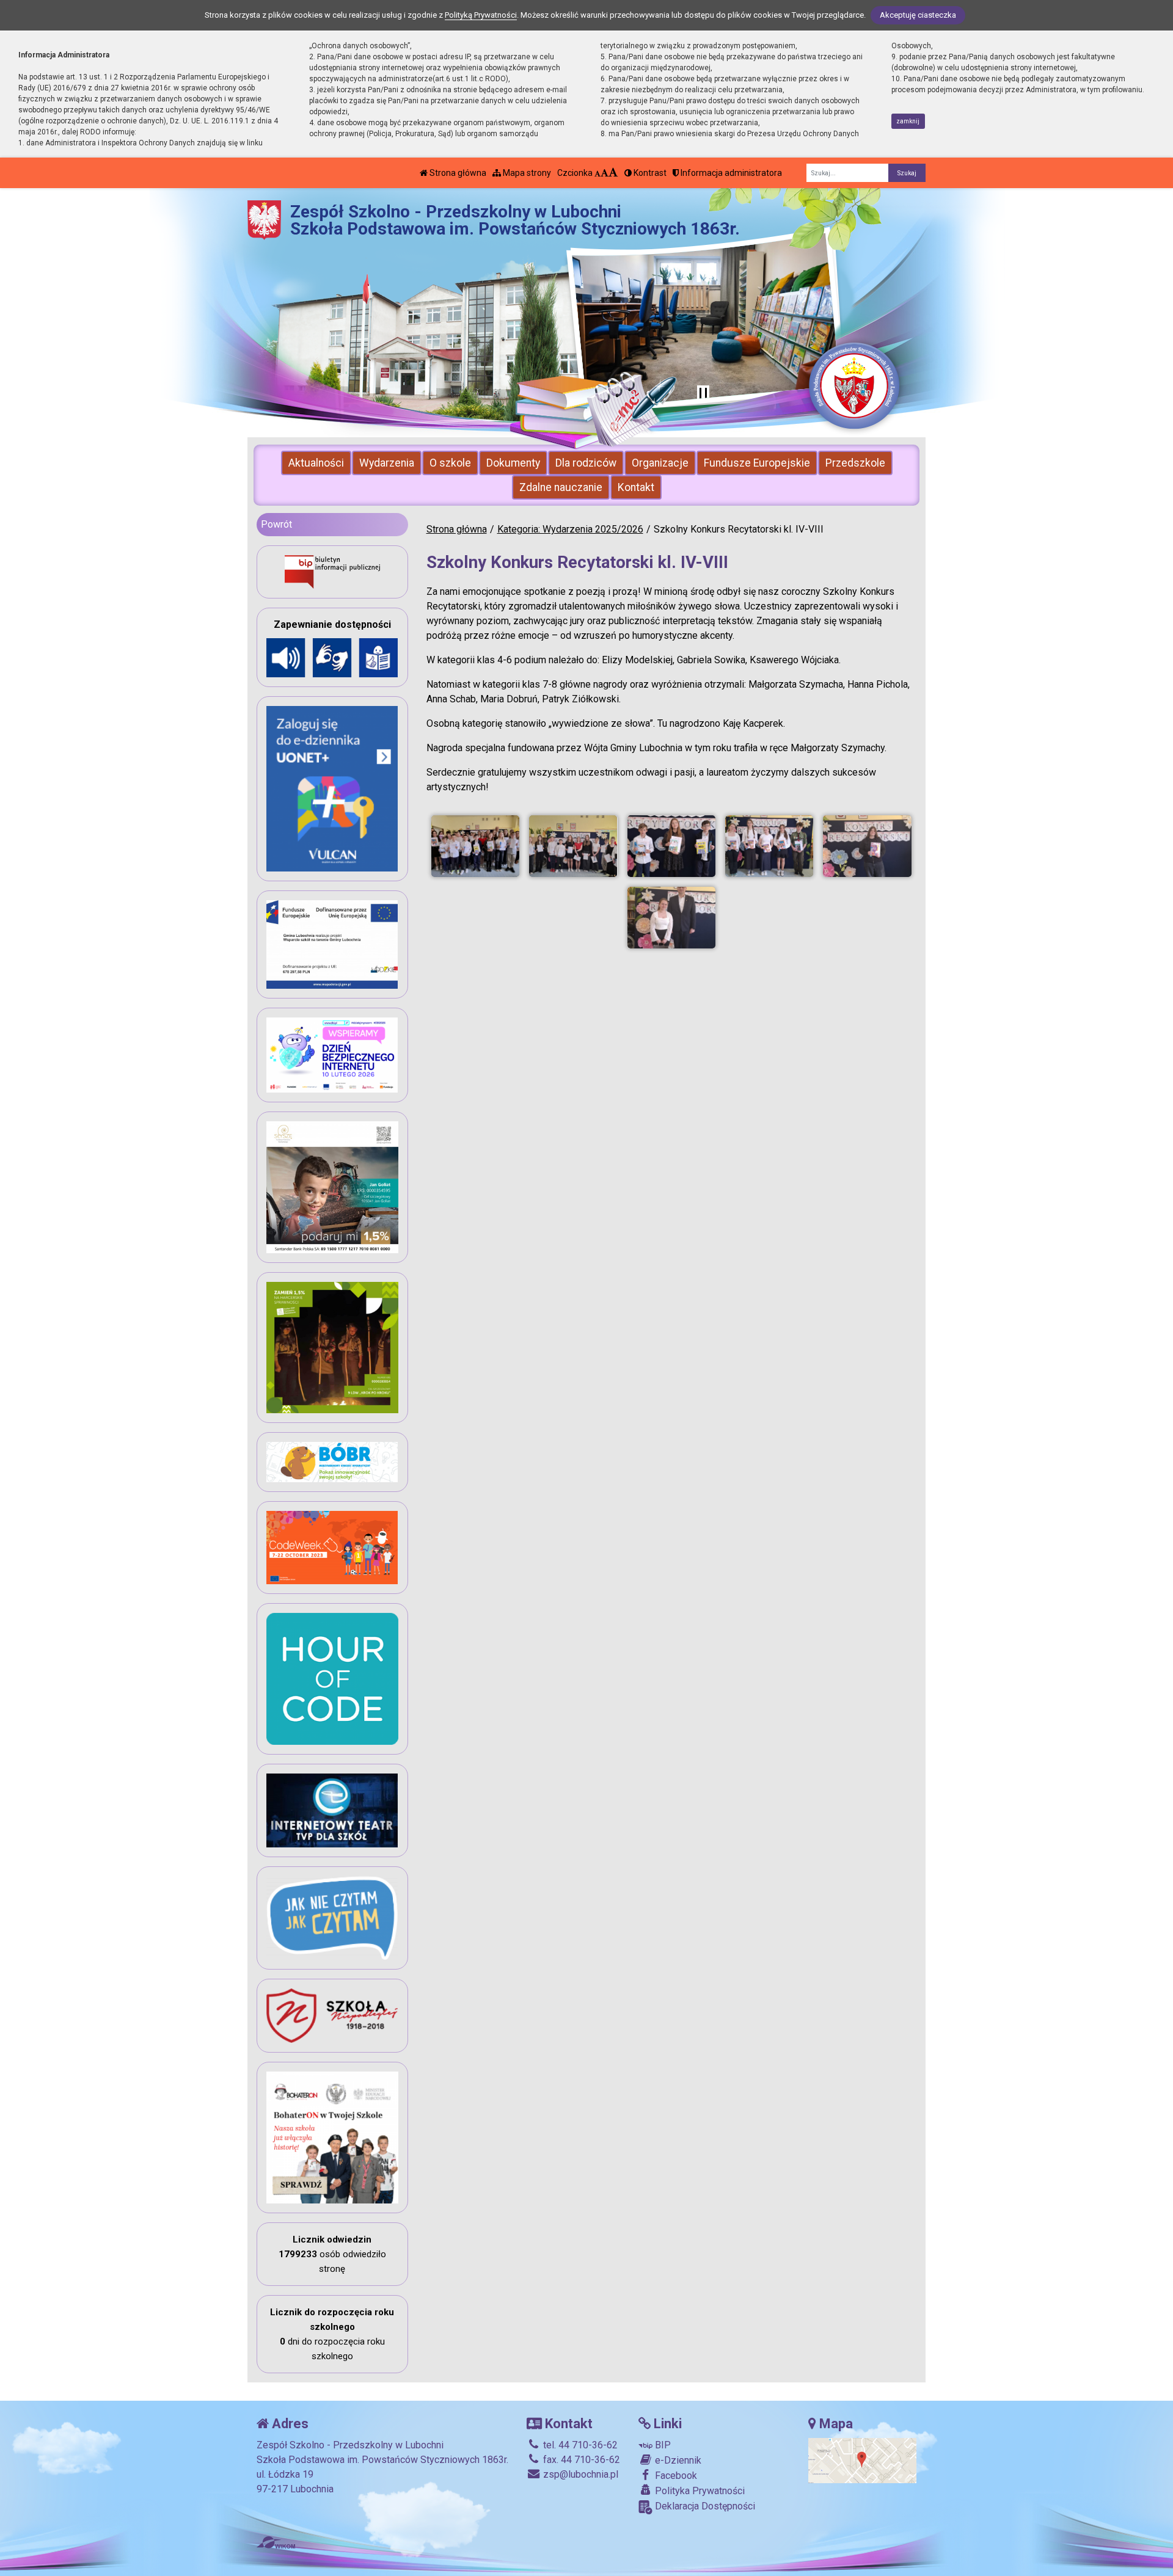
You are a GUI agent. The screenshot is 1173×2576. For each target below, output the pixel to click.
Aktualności (316, 463)
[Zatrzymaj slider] (703, 394)
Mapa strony (526, 173)
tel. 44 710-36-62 (579, 2445)
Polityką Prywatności (481, 15)
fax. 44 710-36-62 (580, 2460)
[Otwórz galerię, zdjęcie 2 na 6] (573, 846)
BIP (662, 2445)
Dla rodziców (586, 463)
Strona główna (457, 173)
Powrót (276, 524)
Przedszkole (855, 463)
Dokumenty (513, 463)
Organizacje (660, 463)
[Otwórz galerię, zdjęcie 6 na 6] (671, 918)
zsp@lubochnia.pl (579, 2474)
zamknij (908, 121)
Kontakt (636, 487)
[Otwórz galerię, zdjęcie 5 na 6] (867, 846)
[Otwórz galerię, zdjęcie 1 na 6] (475, 846)
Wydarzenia (387, 463)
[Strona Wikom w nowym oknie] (276, 2542)
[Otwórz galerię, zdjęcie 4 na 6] (769, 846)
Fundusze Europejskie (757, 463)
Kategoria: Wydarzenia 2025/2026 (570, 529)
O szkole (450, 463)
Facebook (675, 2476)
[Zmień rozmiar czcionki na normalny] (597, 173)
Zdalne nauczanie (561, 487)
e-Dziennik (677, 2460)
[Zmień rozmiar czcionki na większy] (605, 173)
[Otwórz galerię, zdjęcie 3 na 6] (671, 846)
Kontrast (649, 173)
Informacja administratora (730, 173)
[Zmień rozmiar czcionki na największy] (613, 173)
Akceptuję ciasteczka (918, 15)
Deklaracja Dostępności (704, 2506)
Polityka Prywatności (699, 2491)
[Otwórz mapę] (862, 2460)
